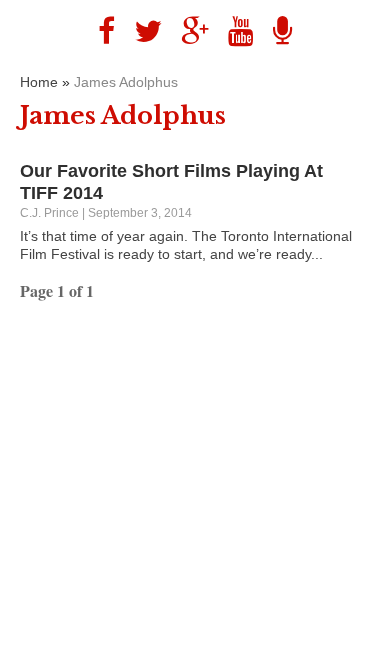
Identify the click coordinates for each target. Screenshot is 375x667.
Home (39, 82)
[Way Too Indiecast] (275, 31)
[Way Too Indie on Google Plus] (187, 31)
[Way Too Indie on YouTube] (233, 31)
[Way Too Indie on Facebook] (99, 31)
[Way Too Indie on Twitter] (140, 31)
